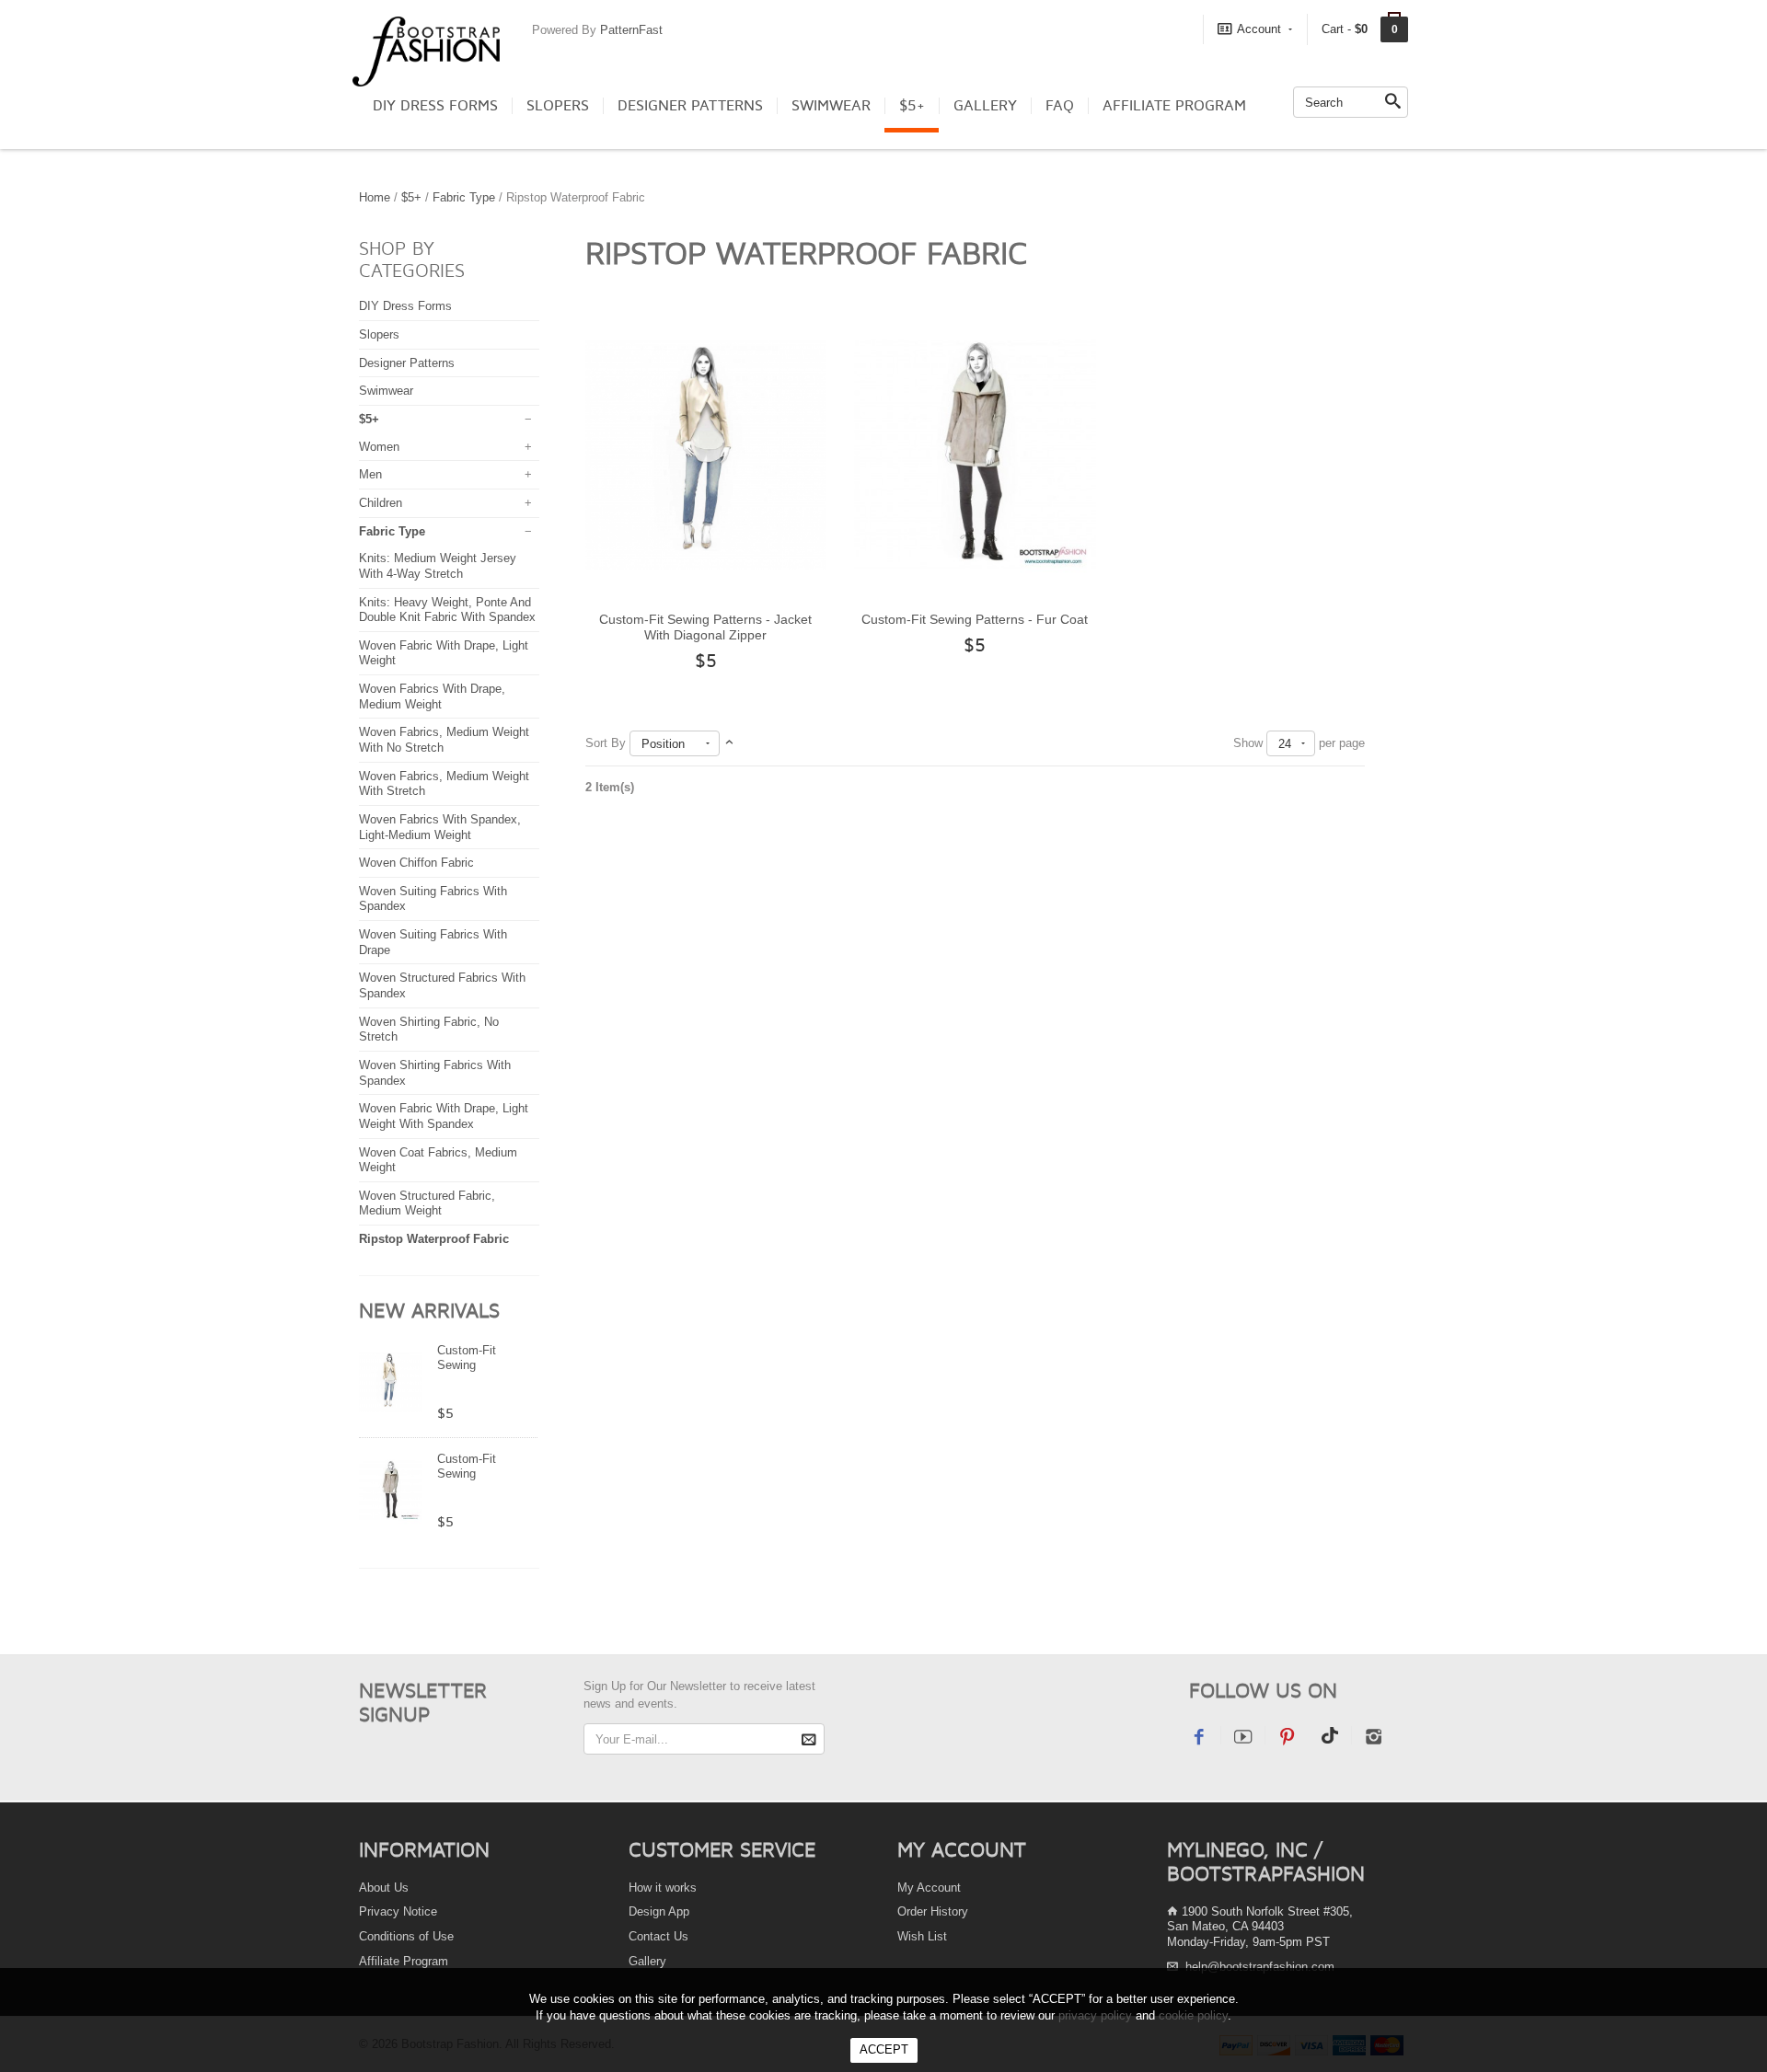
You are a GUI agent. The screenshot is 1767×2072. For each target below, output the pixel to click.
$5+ (912, 106)
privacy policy (1095, 2015)
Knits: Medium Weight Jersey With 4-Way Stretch (438, 566)
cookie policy (1193, 2015)
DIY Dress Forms (435, 106)
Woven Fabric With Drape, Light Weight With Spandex (444, 1116)
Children (381, 503)
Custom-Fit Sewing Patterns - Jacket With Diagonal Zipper (705, 627)
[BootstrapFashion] (426, 50)
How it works (663, 1888)
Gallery (985, 106)
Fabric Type (464, 197)
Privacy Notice (398, 1911)
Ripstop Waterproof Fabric (434, 1239)
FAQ (1060, 106)
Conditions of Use (406, 1936)
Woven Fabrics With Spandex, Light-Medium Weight (440, 827)
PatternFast (631, 30)
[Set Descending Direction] (729, 743)
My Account (929, 1888)
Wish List (922, 1936)
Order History (933, 1911)
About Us (384, 1888)
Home (375, 197)
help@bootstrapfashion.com (1260, 1967)
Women (379, 447)
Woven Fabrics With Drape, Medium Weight (432, 696)
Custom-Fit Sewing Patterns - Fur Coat (467, 1480)
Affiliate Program (1174, 106)
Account (1259, 29)
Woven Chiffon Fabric (416, 863)
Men (370, 474)
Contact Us (658, 1936)
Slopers (558, 106)
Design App (659, 1911)
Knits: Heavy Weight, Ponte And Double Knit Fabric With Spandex (447, 610)
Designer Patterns (690, 106)
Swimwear (831, 106)
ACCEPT (884, 2049)
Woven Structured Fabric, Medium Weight (427, 1203)
